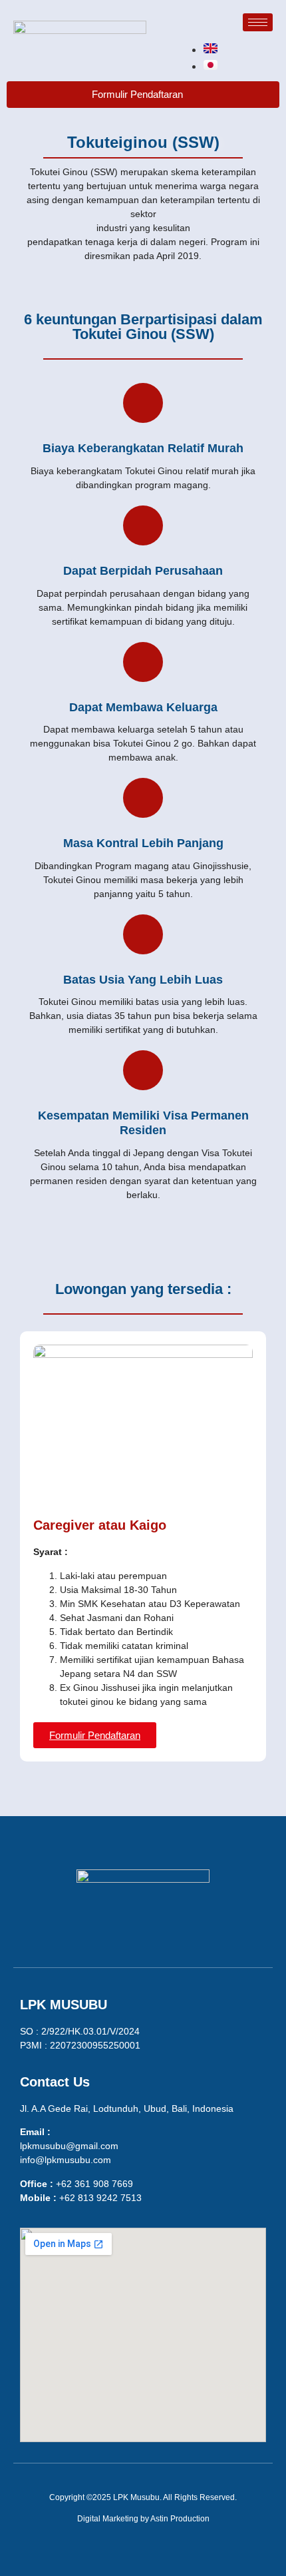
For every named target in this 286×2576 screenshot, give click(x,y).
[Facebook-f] (103, 1930)
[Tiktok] (183, 1930)
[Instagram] (143, 1930)
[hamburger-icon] (258, 22)
